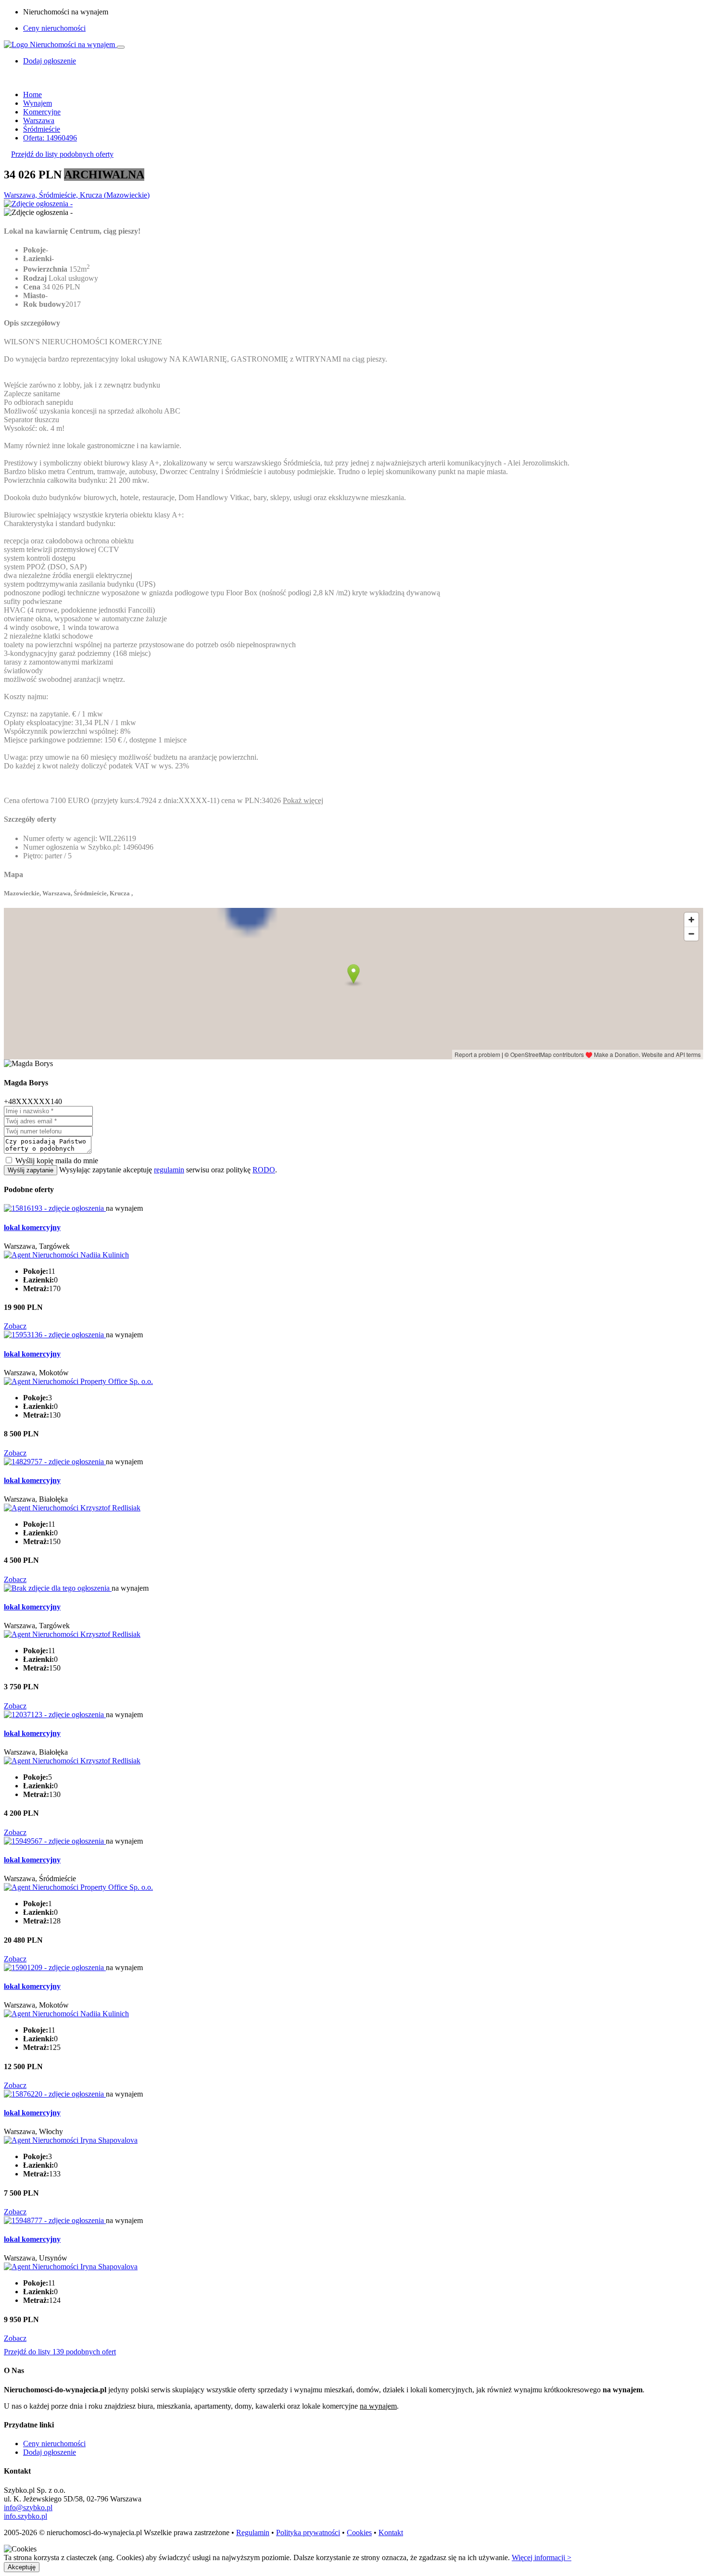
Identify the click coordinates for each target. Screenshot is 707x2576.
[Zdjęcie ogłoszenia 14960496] (38, 204)
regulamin (169, 1170)
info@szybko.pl (28, 2507)
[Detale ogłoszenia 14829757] (55, 1462)
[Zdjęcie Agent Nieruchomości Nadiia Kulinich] (66, 1255)
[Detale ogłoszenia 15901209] (55, 1967)
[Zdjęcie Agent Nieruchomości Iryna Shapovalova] (71, 2140)
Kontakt (391, 2532)
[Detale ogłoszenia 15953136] (55, 1335)
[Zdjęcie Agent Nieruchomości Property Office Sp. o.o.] (78, 1381)
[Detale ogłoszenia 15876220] (55, 2094)
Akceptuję (22, 2567)
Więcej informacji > (542, 2557)
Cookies (359, 2532)
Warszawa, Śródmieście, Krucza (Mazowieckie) (77, 195)
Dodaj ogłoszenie (50, 2452)
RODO (264, 1170)
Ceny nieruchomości (54, 28)
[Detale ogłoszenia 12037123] (55, 1715)
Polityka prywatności (308, 2532)
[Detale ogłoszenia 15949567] (55, 1841)
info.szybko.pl (25, 2516)
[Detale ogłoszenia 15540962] (58, 1588)
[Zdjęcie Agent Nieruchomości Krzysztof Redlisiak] (72, 1508)
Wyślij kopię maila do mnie (57, 1161)
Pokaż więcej (303, 800)
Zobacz (15, 1326)
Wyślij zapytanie (31, 1170)
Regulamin (253, 2532)
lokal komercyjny (32, 1227)
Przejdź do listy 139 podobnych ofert (60, 2352)
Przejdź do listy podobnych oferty (62, 154)
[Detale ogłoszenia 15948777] (55, 2220)
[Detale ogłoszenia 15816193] (55, 1208)
